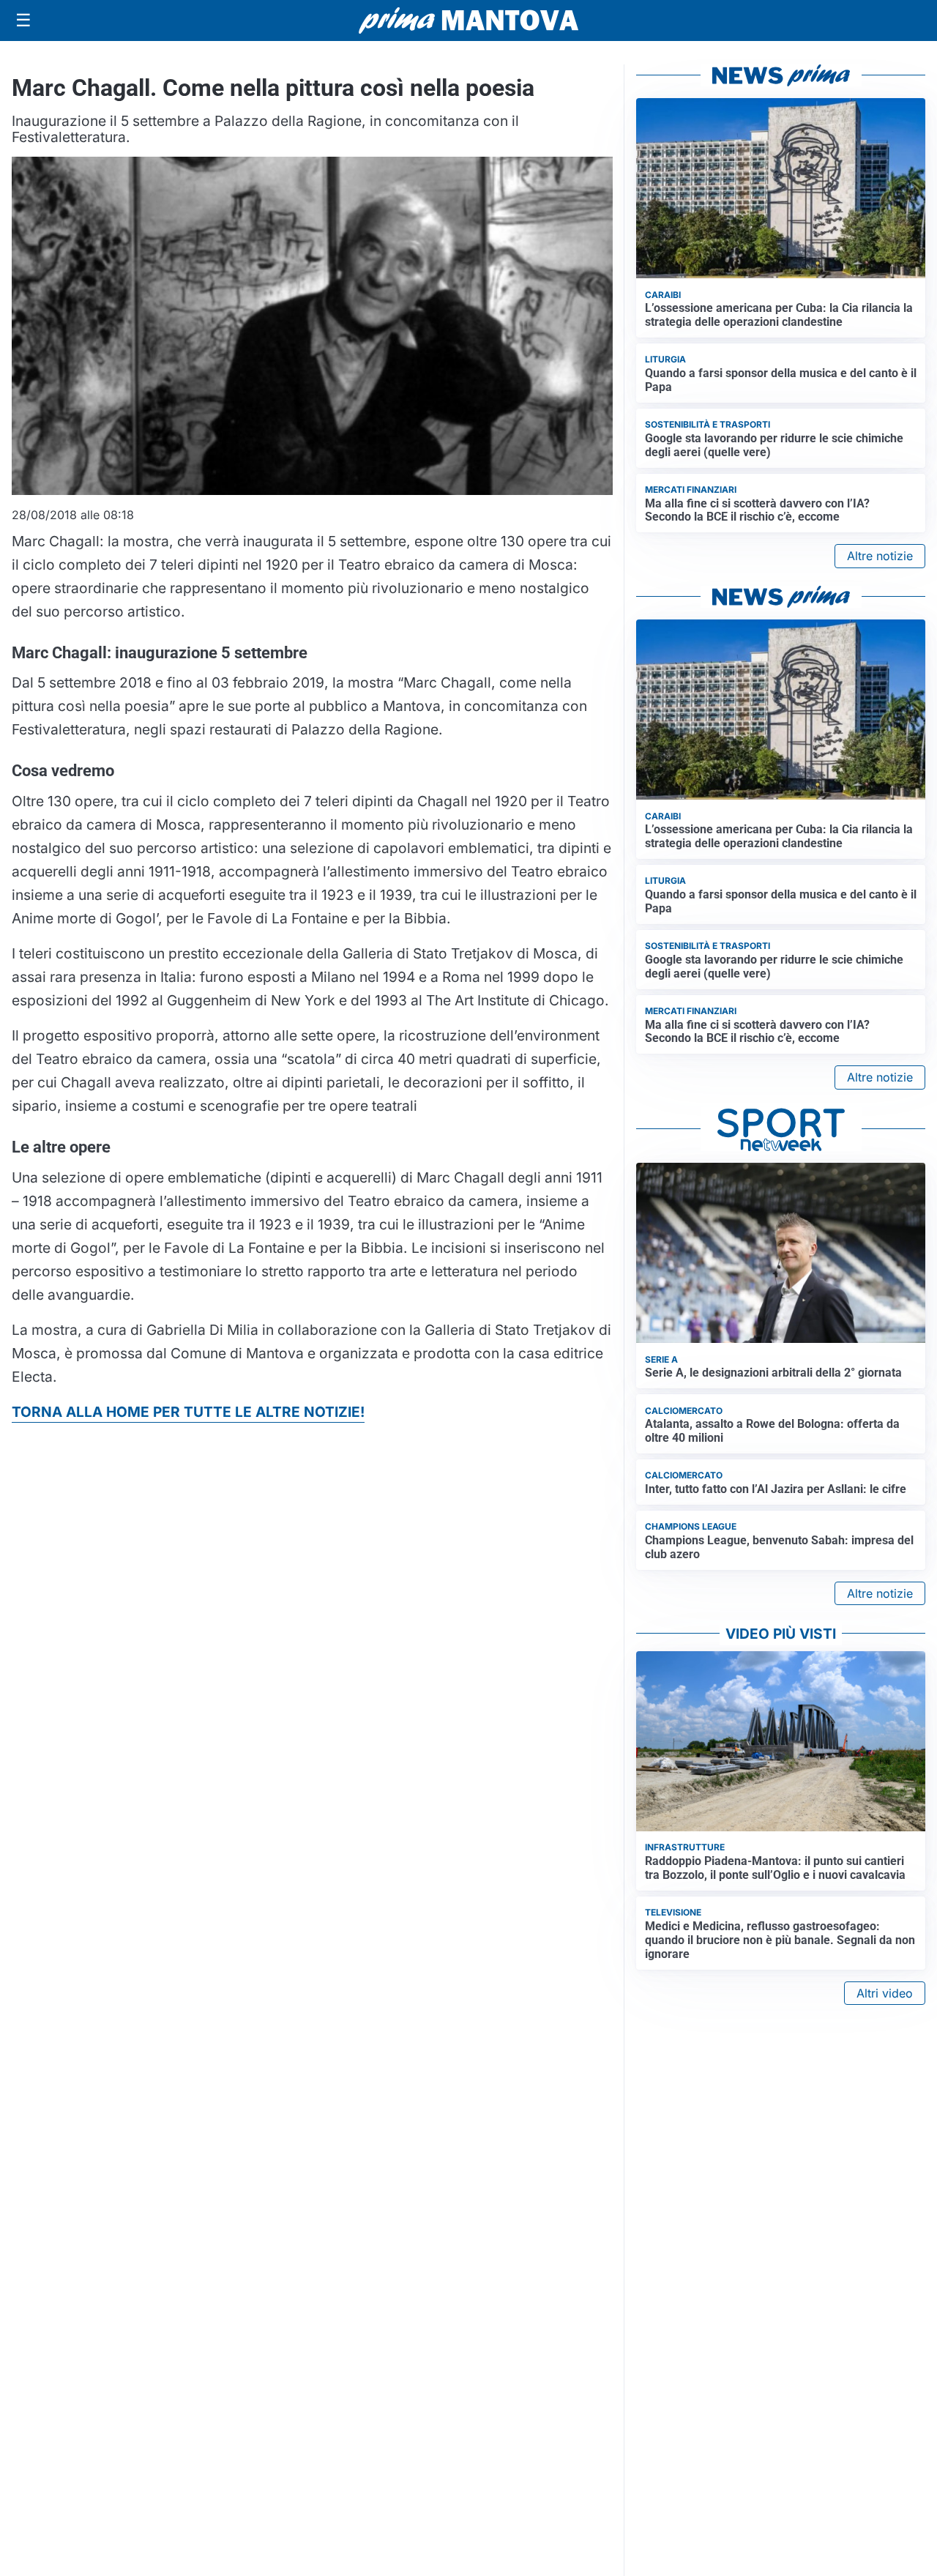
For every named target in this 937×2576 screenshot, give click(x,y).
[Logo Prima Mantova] (468, 21)
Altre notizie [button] (880, 556)
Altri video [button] (885, 1993)
